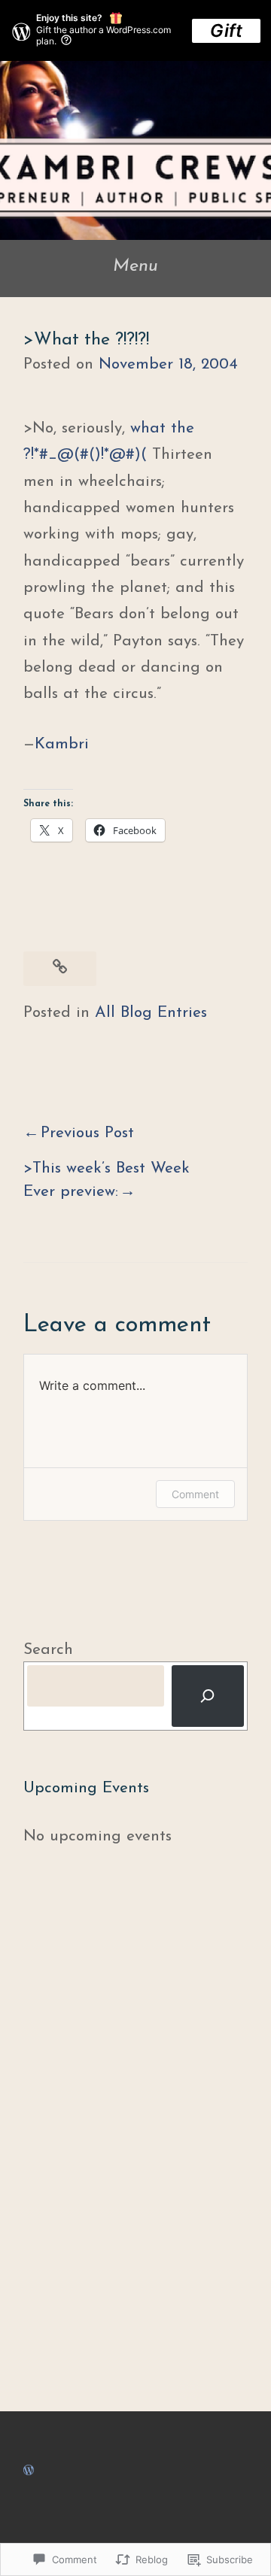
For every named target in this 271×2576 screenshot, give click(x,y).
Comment (195, 1494)
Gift (226, 30)
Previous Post (87, 1133)
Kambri (62, 744)
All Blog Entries (151, 1013)
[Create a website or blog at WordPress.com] (29, 2470)
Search (48, 1650)
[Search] (208, 1696)
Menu (135, 266)
